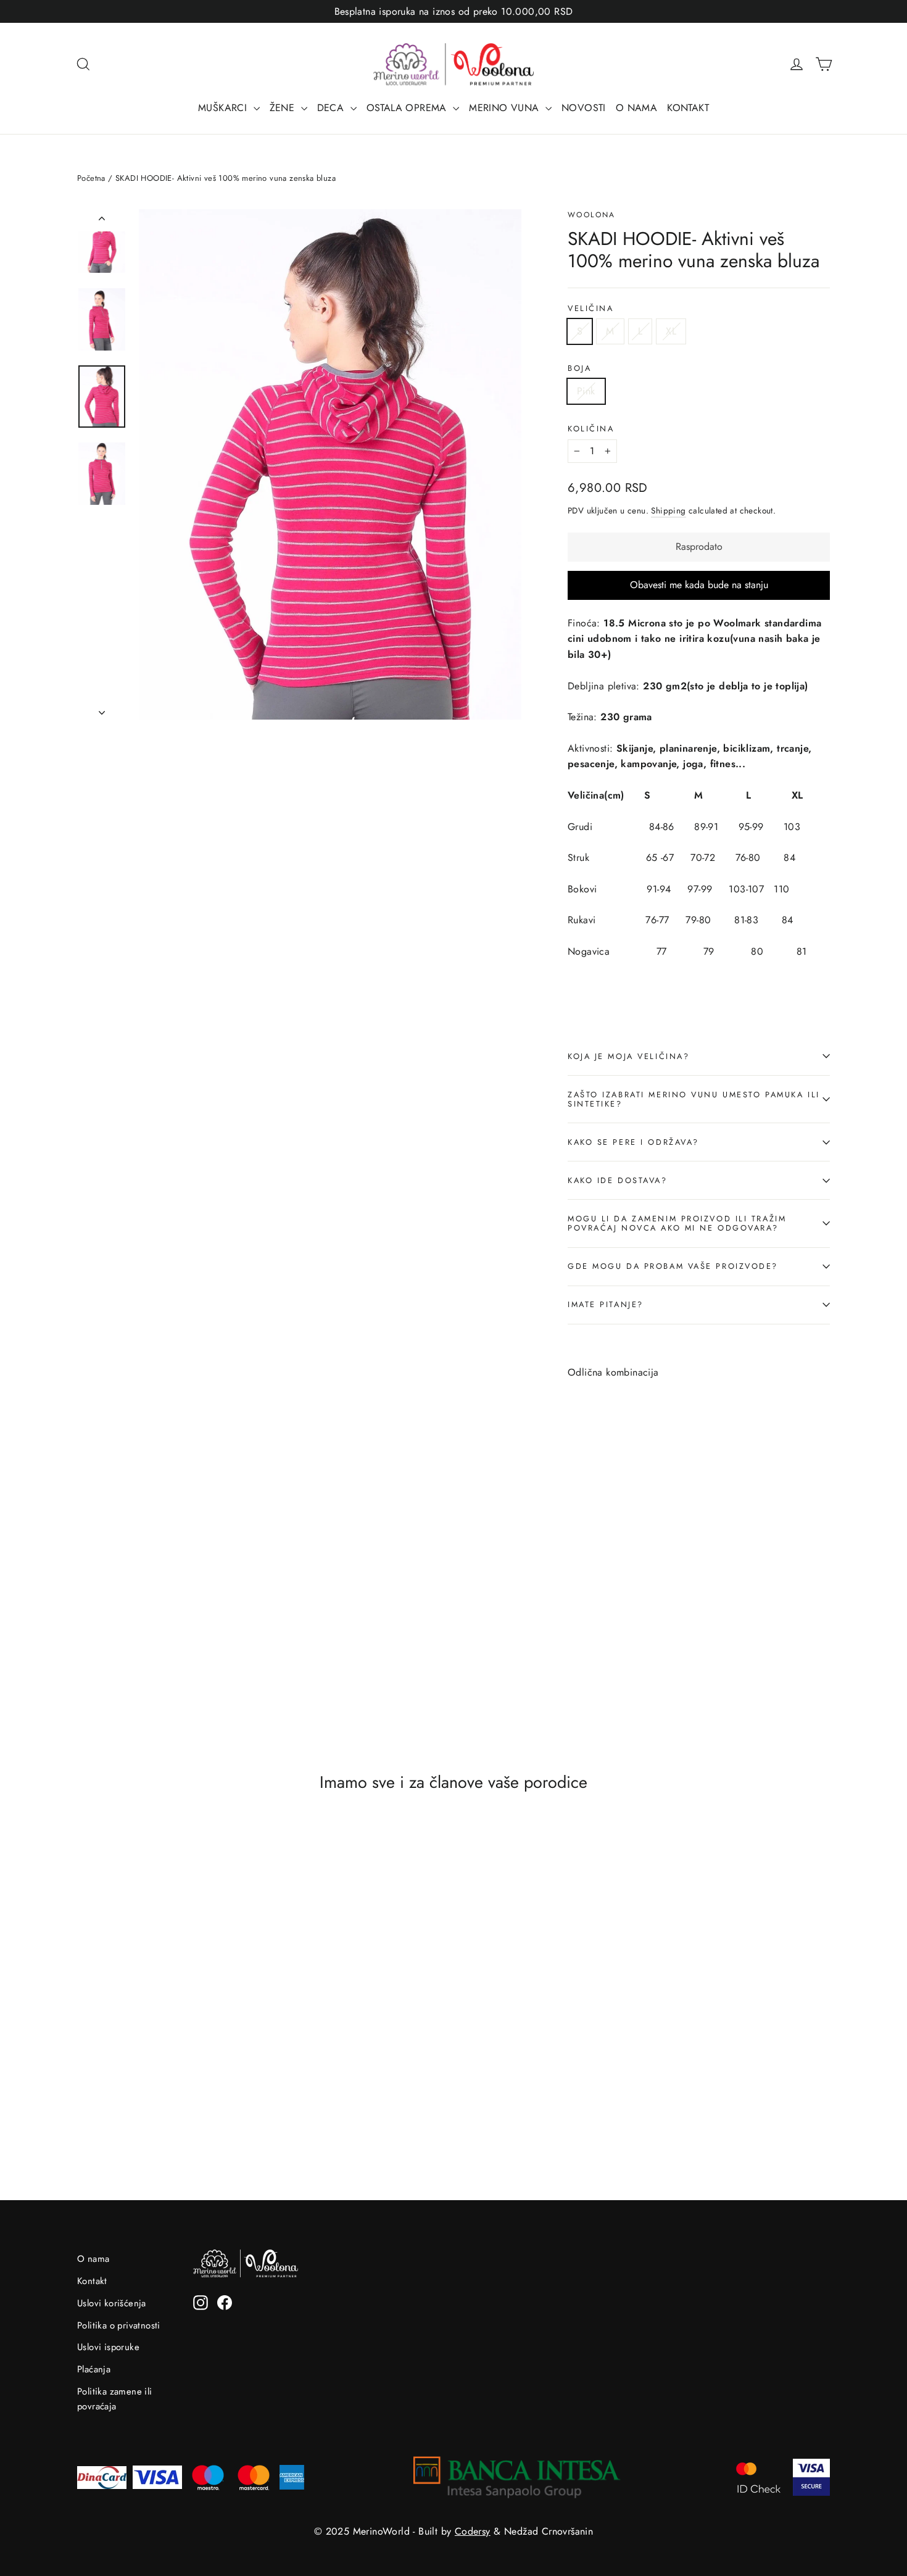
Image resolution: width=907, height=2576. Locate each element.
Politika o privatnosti (119, 2325)
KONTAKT (688, 108)
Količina (591, 429)
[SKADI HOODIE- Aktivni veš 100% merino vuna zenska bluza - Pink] (575, 1611)
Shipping (668, 510)
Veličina (590, 308)
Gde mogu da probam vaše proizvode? (673, 1266)
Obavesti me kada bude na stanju (699, 585)
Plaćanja (94, 2369)
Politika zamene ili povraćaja (115, 2399)
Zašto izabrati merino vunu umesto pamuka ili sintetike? (694, 1099)
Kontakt (92, 2281)
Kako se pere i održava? (633, 1142)
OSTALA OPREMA (408, 108)
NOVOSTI (584, 108)
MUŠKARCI (224, 108)
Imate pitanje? (606, 1304)
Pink (586, 391)
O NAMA (636, 108)
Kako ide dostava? (618, 1180)
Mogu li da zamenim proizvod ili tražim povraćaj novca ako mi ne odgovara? (677, 1223)
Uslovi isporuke (108, 2347)
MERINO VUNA (506, 108)
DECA (332, 108)
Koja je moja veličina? (628, 1056)
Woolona (592, 215)
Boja (579, 368)
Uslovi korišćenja (112, 2303)
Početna (91, 178)
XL (671, 331)
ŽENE (284, 108)
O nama (93, 2259)
